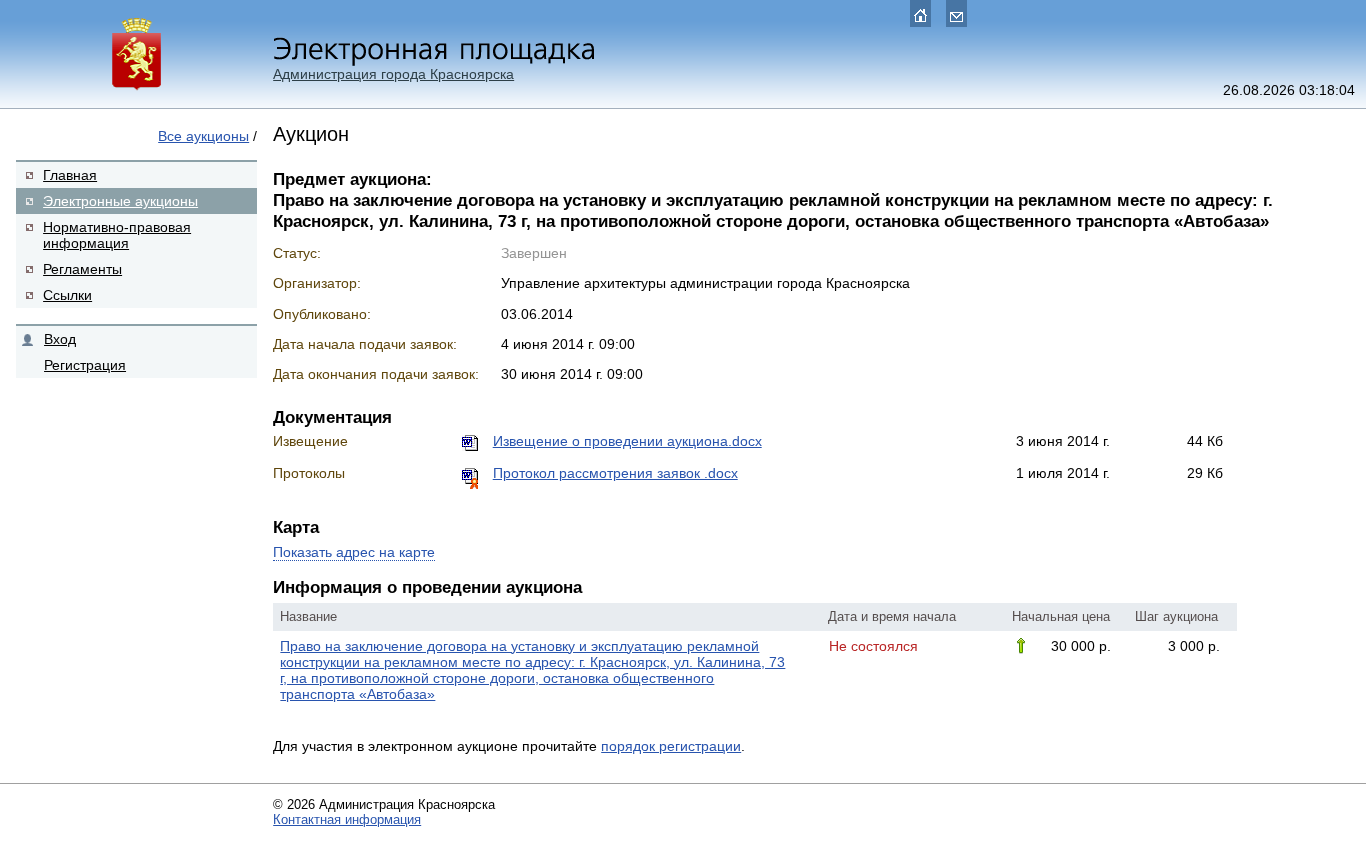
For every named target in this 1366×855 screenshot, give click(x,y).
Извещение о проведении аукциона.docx (627, 441)
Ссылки (67, 295)
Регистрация (85, 365)
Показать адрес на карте (354, 552)
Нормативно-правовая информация (117, 235)
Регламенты (82, 269)
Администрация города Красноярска (393, 74)
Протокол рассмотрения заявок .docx (615, 473)
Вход (60, 339)
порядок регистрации (671, 746)
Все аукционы (203, 136)
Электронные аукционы (120, 201)
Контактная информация (347, 819)
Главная (70, 175)
